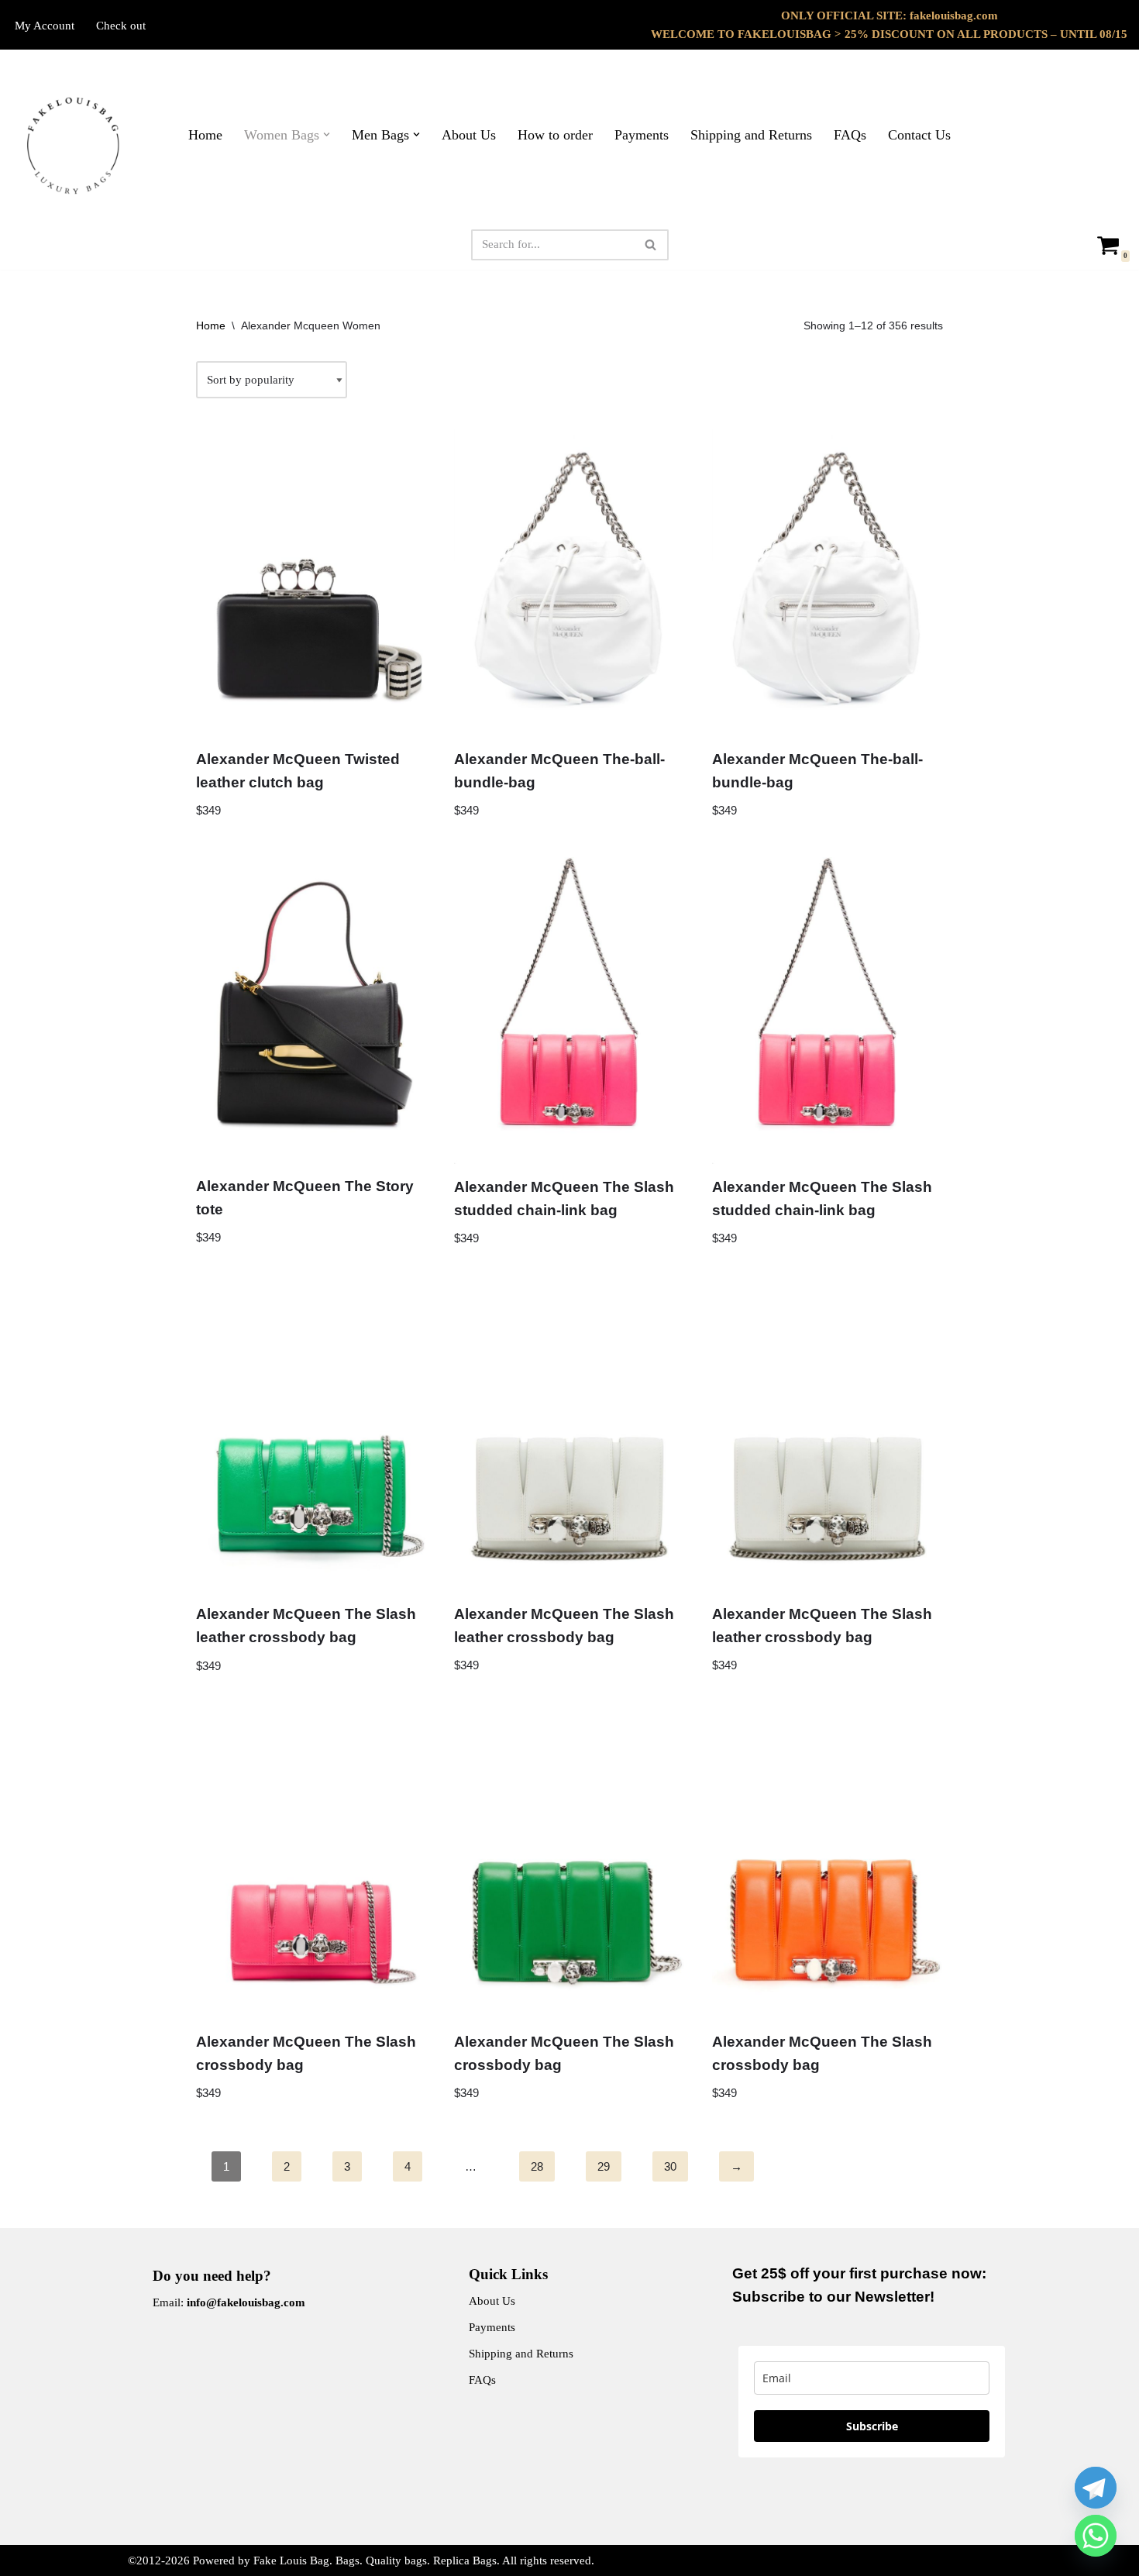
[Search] (651, 245)
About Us (469, 135)
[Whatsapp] (1096, 2536)
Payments (642, 135)
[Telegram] (1096, 2488)
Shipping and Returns (751, 135)
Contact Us (919, 135)
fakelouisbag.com (954, 15)
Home (205, 135)
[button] (327, 134)
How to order (555, 135)
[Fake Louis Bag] (74, 146)
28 (537, 2166)
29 (604, 2166)
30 (670, 2166)
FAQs (850, 135)
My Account (45, 26)
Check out (121, 26)
